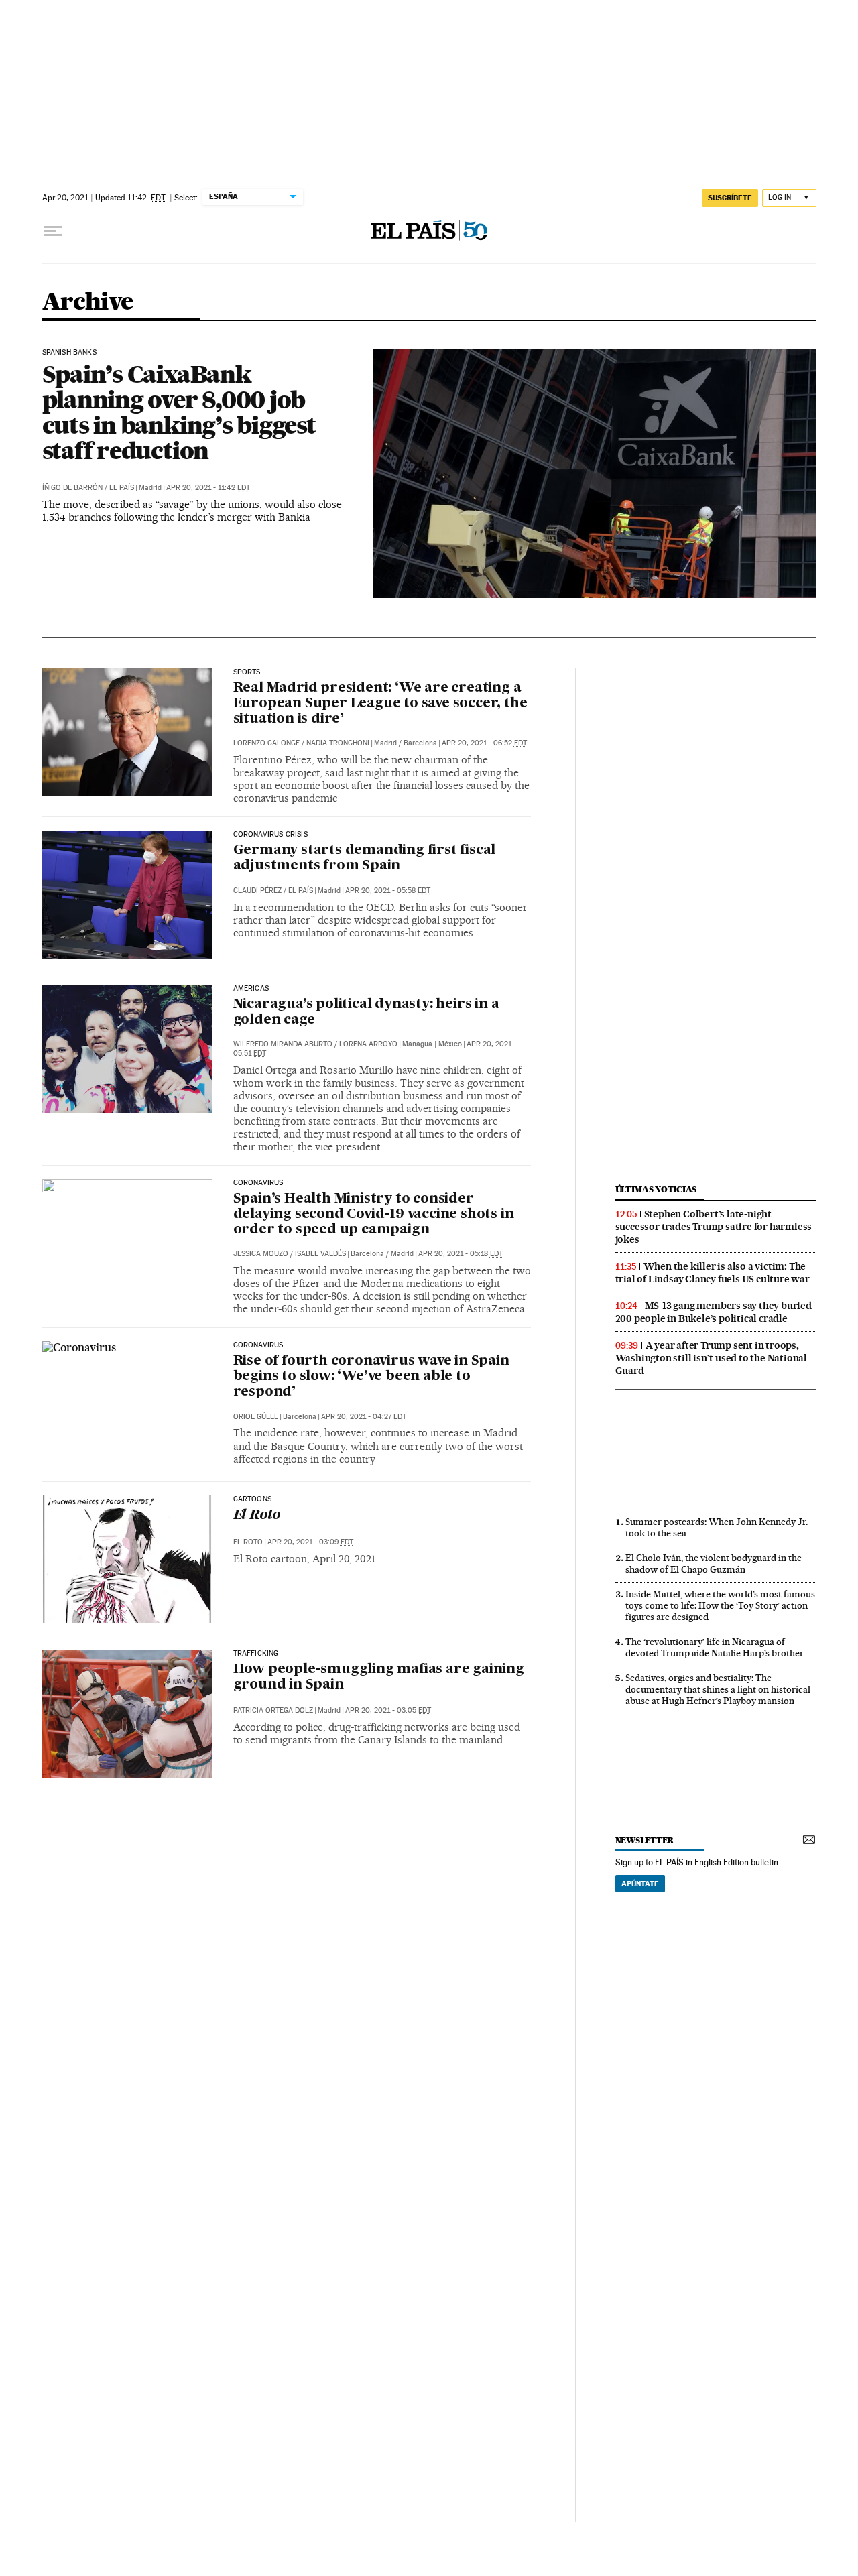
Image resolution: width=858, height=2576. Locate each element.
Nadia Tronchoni (338, 743)
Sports (247, 672)
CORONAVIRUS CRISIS (270, 835)
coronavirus (258, 1345)
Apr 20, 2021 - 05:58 (388, 891)
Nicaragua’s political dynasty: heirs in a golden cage (366, 1013)
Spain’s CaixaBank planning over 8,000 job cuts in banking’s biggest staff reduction (179, 412)
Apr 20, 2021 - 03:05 (388, 1710)
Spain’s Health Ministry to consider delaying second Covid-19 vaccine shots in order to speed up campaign (374, 1215)
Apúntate (640, 1884)
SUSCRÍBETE (730, 198)
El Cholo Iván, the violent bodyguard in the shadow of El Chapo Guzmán (714, 1563)
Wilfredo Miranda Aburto (283, 1044)
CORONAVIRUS (258, 1183)
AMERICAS (251, 989)
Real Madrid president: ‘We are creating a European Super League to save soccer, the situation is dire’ (380, 704)
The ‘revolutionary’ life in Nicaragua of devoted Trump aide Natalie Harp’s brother (715, 1647)
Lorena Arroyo (368, 1044)
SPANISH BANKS (69, 353)
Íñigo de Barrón (72, 488)
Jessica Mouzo (261, 1254)
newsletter (645, 1840)
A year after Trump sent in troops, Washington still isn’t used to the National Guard (711, 1358)
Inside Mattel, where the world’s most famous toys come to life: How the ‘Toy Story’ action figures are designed (720, 1605)
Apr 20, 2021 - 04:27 (364, 1417)
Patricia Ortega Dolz (273, 1710)
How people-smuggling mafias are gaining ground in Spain (379, 1677)
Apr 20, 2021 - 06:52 (484, 743)
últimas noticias (656, 1189)
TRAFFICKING (256, 1654)
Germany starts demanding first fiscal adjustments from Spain (365, 858)
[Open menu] (53, 231)
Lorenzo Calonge (266, 743)
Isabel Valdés (320, 1254)
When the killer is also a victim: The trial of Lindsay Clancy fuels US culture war (713, 1273)
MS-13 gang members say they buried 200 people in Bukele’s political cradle (714, 1312)
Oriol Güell (256, 1417)
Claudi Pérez (257, 891)
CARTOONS (252, 1499)
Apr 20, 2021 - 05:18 (461, 1254)
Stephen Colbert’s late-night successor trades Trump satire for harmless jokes (714, 1227)
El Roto (257, 1516)
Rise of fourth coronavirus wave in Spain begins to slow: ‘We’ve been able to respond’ (371, 1377)
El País (122, 488)
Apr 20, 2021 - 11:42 (208, 488)
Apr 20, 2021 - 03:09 (310, 1542)
